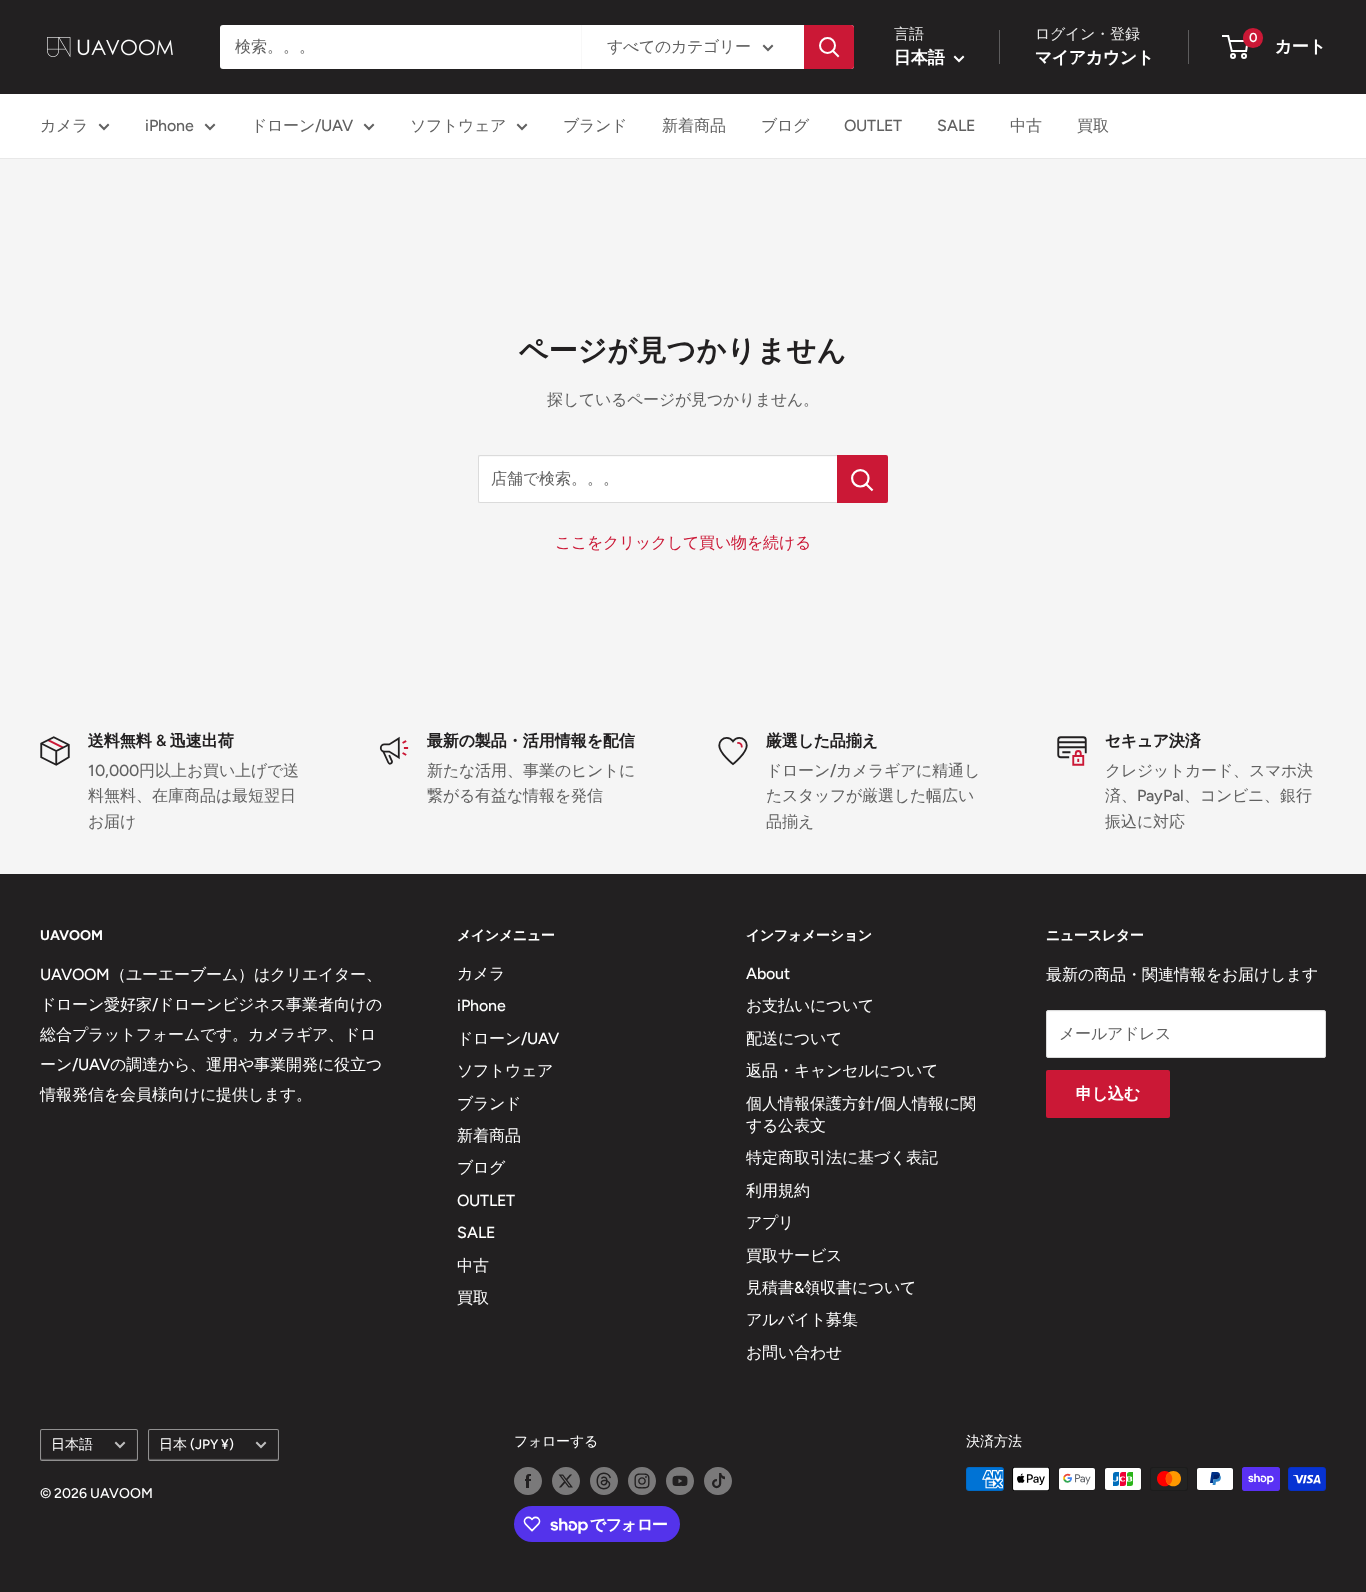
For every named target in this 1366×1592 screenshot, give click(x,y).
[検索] (829, 47)
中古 (1026, 125)
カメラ (64, 125)
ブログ (785, 125)
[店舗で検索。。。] (862, 479)
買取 (1093, 125)
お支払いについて (810, 1005)
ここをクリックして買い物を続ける (683, 542)
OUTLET (873, 125)
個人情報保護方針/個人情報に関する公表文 (861, 1114)
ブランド (595, 125)
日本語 (72, 1444)
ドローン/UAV (302, 125)
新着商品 (694, 125)
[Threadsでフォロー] (604, 1481)
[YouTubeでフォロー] (680, 1481)
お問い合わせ (794, 1352)
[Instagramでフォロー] (642, 1481)
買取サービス (794, 1255)
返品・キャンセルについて (842, 1070)
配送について (794, 1038)
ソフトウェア (458, 125)
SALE (956, 125)
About (768, 973)
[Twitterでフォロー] (566, 1481)
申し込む (1108, 1093)
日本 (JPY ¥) (196, 1444)
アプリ (770, 1222)
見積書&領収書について (831, 1287)
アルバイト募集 (802, 1319)
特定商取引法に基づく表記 (842, 1157)
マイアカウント (1094, 57)
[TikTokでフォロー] (718, 1481)
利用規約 (778, 1190)
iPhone (169, 125)
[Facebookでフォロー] (528, 1481)
